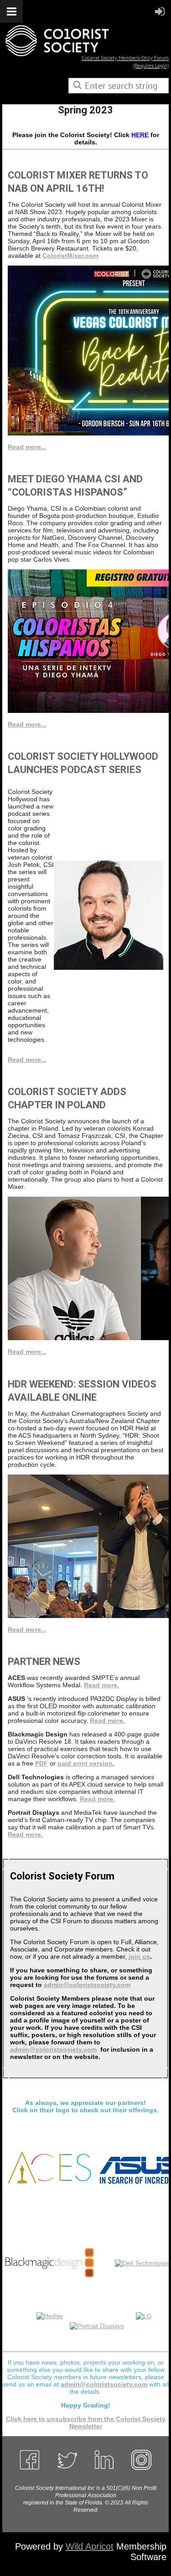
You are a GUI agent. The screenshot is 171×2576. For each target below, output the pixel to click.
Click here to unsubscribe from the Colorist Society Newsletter (86, 2422)
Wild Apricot (90, 2546)
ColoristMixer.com (70, 256)
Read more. (101, 1685)
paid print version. (86, 1763)
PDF (41, 1763)
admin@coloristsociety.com (87, 1985)
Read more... (27, 447)
